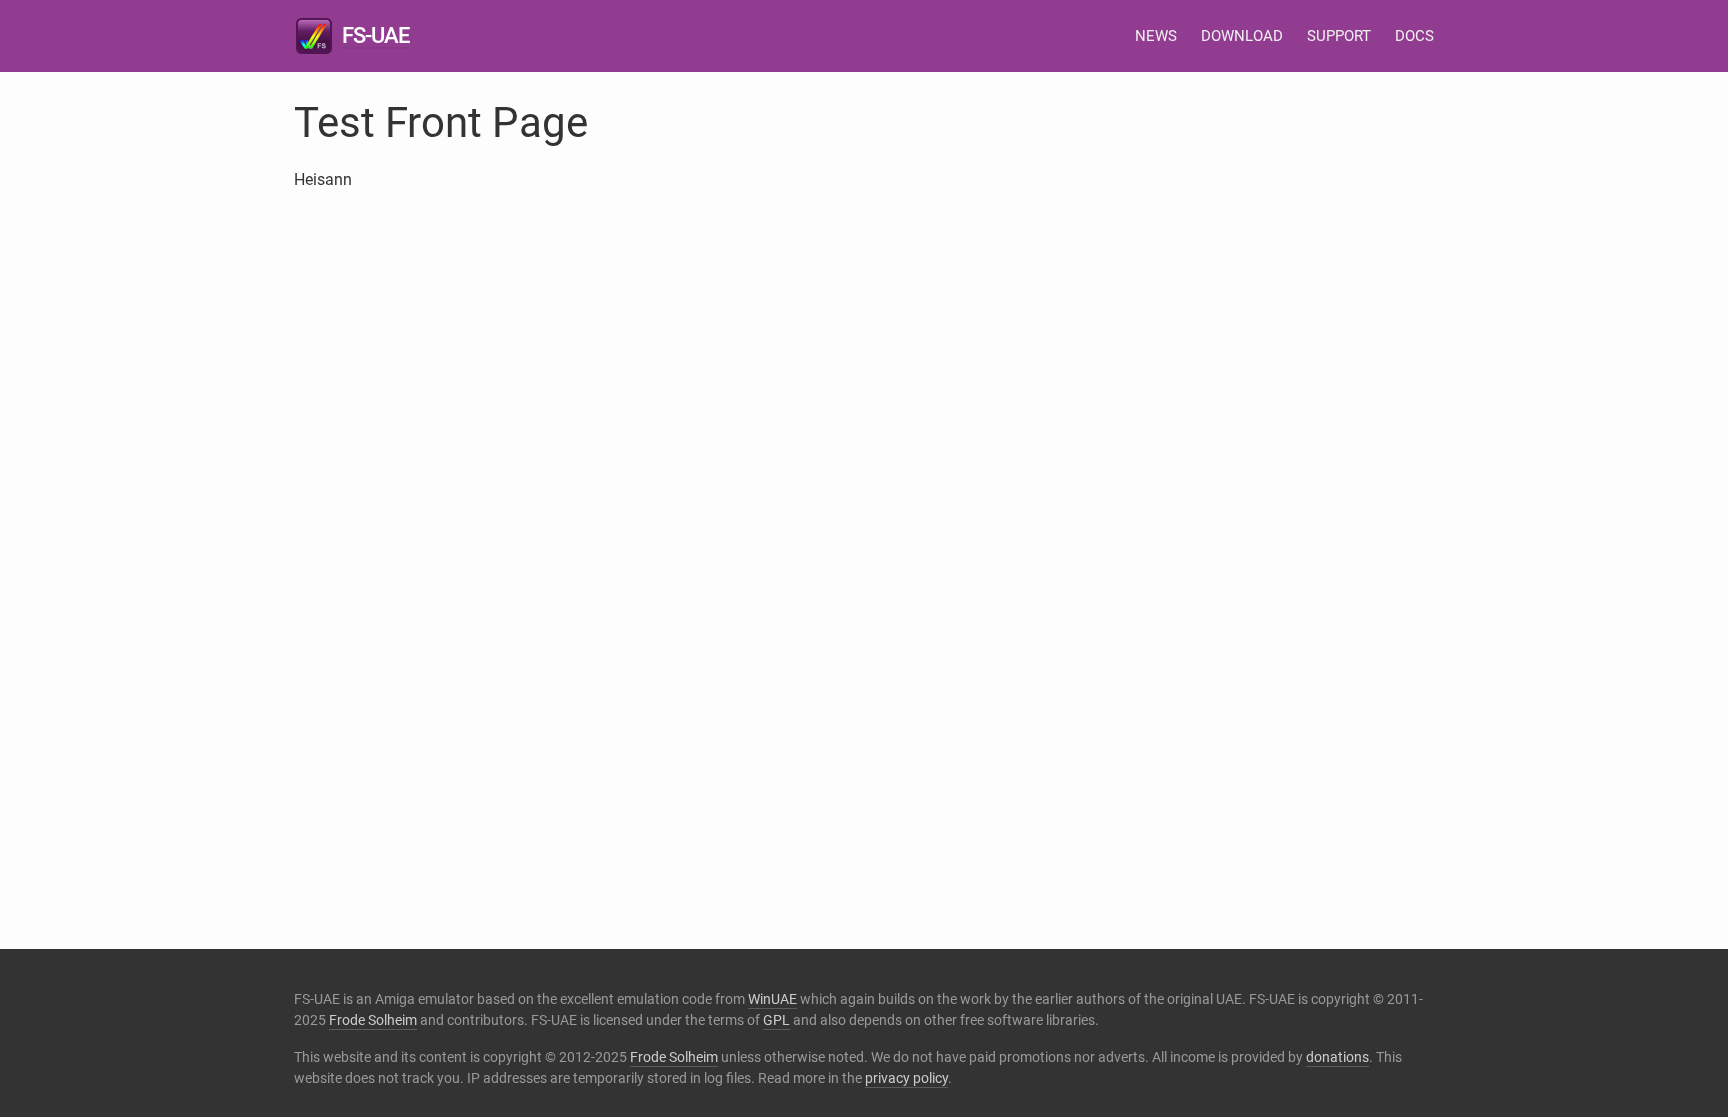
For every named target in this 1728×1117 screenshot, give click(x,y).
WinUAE (772, 999)
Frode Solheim (373, 1020)
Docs (1414, 36)
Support (1339, 36)
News (1156, 36)
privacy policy (906, 1078)
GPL (776, 1020)
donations (1337, 1057)
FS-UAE (375, 35)
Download (1242, 36)
